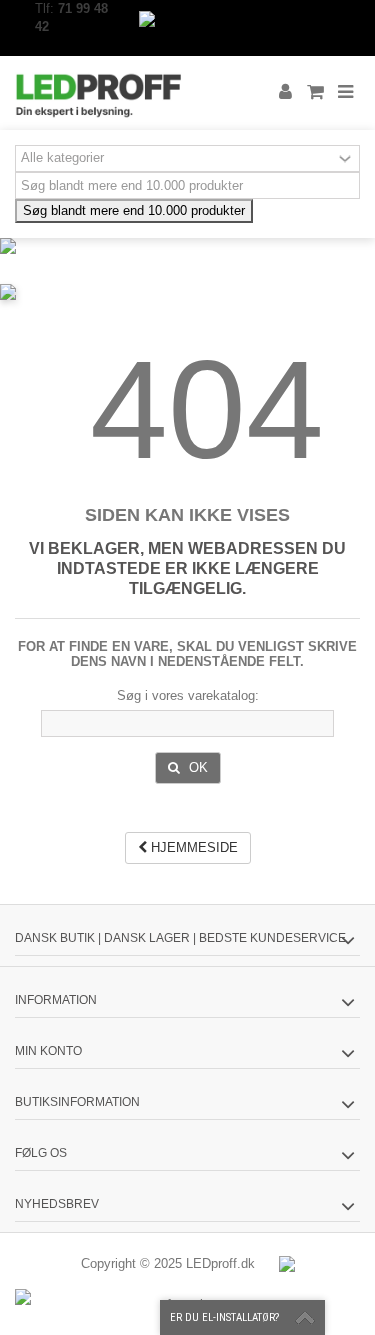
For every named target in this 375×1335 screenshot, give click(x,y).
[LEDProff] (122, 93)
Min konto (48, 1051)
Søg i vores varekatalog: (188, 695)
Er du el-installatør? (224, 1317)
